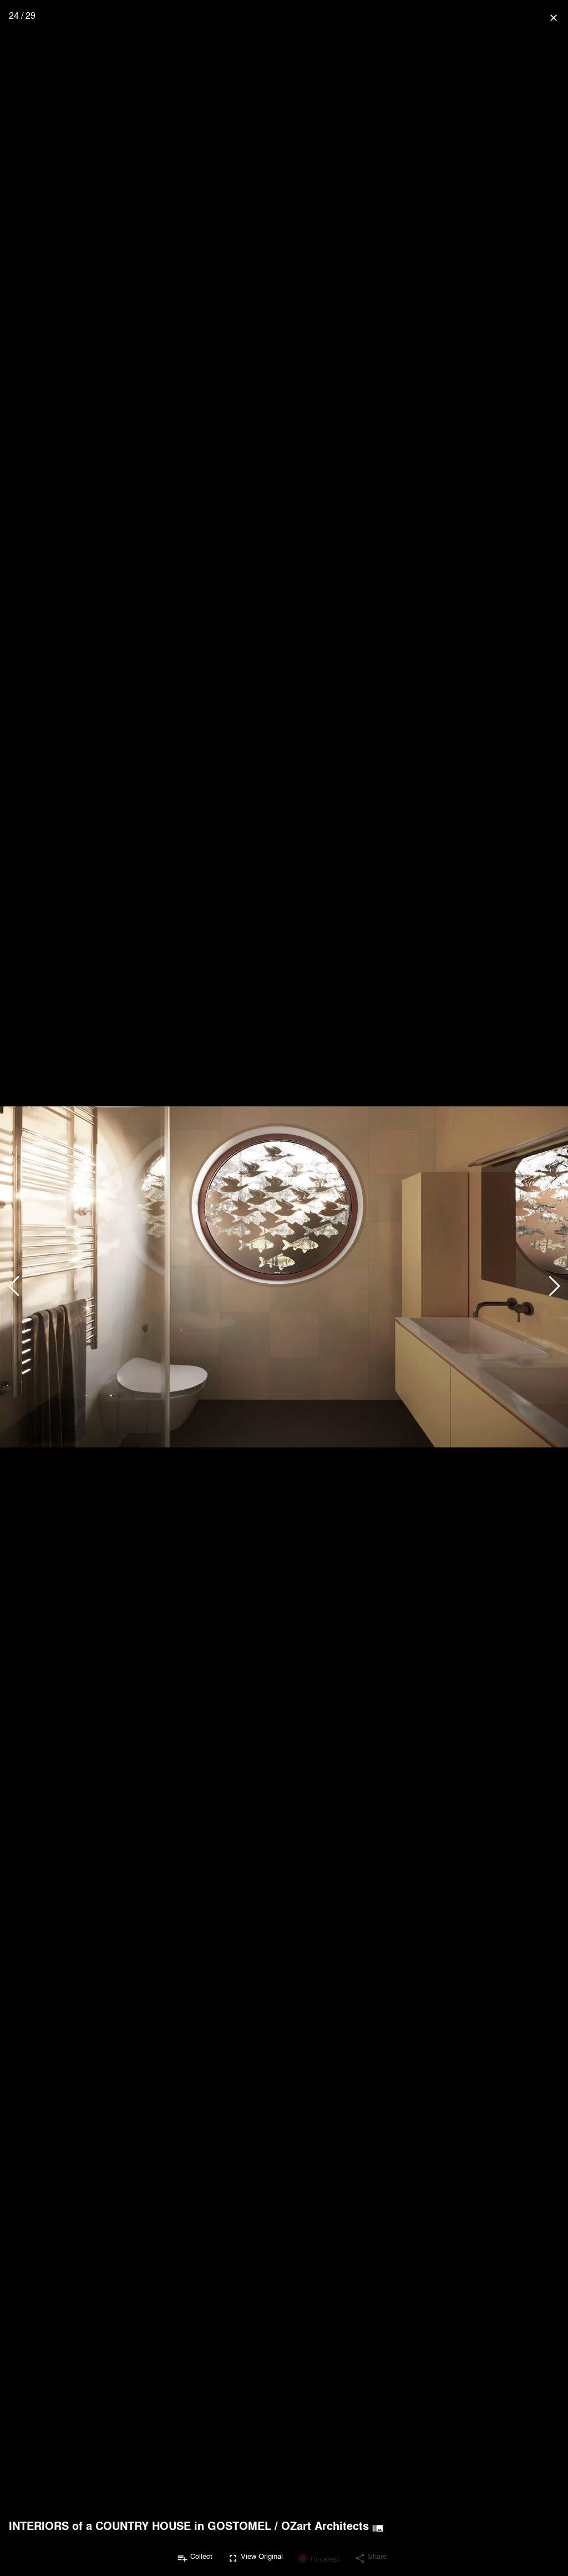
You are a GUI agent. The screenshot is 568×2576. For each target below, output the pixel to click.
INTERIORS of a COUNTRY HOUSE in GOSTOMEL (140, 2526)
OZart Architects (325, 2526)
